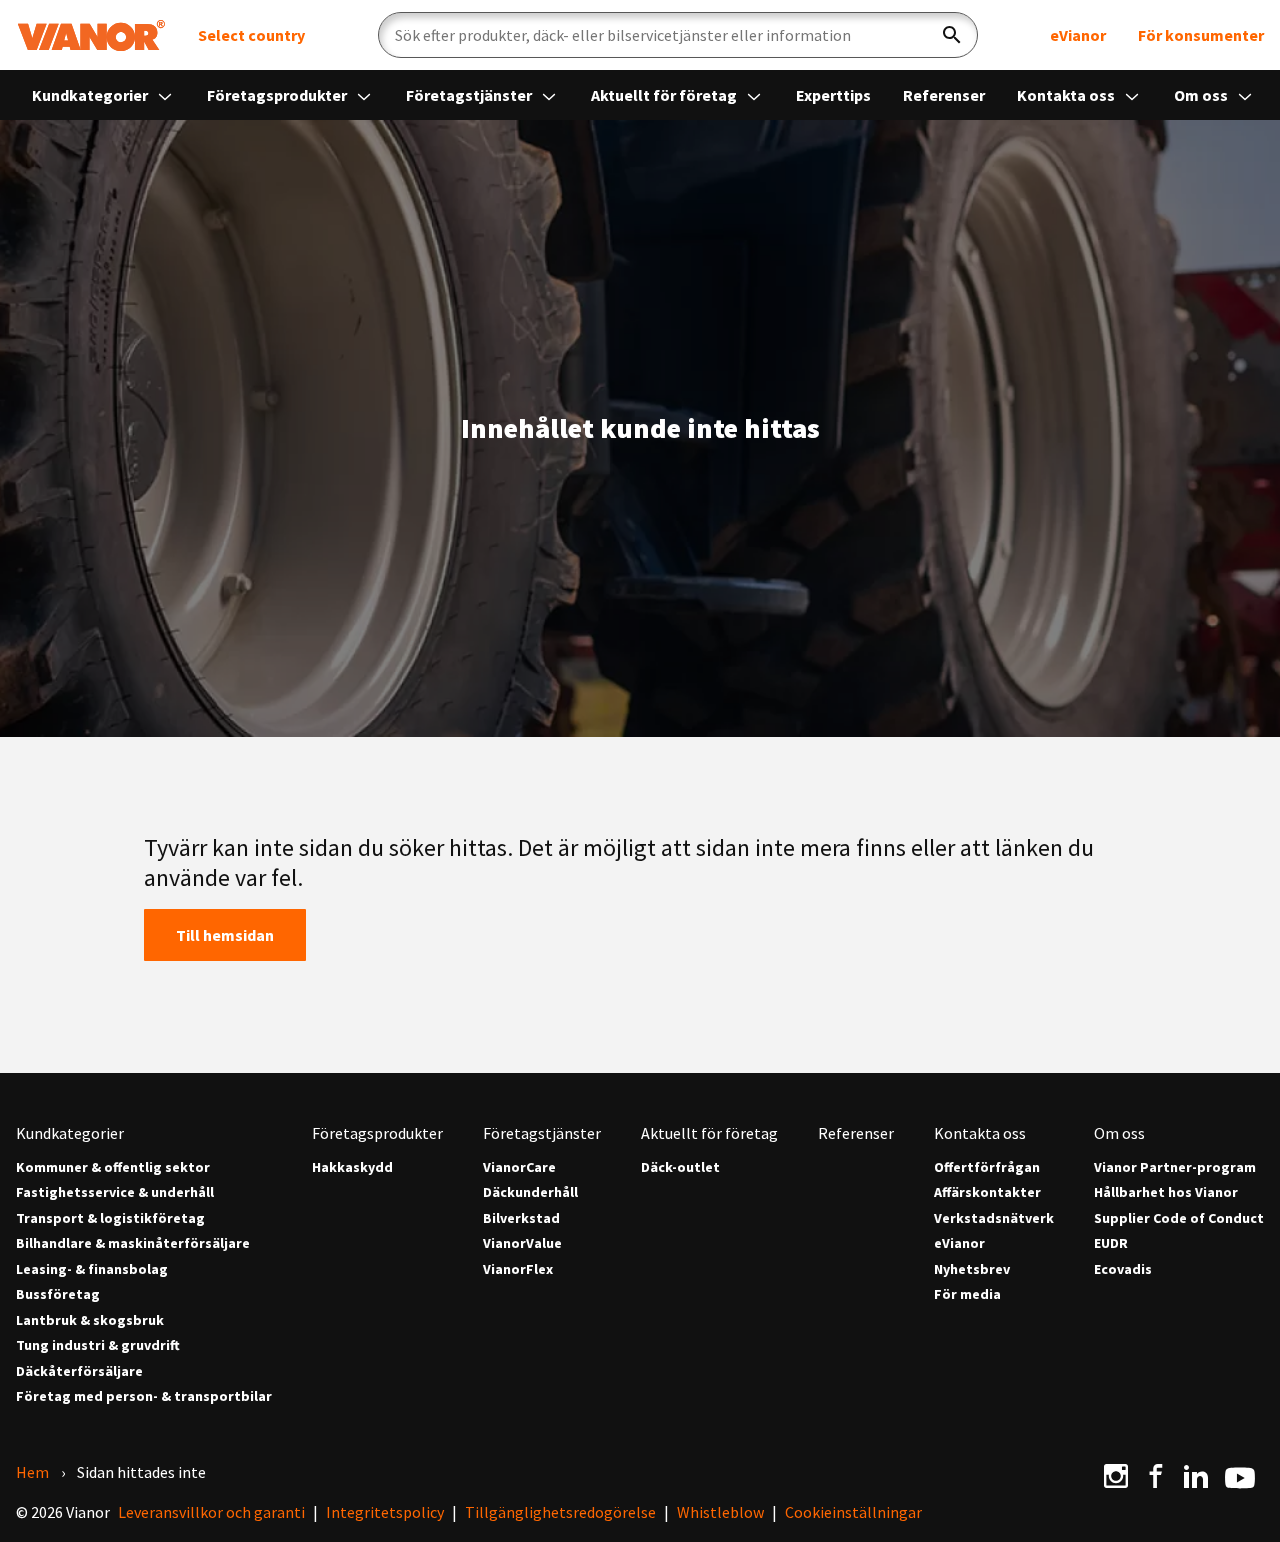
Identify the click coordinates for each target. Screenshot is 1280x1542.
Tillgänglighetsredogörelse (560, 1512)
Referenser (944, 95)
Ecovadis (1123, 1269)
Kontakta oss (1067, 95)
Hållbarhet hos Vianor (1166, 1192)
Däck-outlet (680, 1167)
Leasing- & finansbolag (92, 1269)
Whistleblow (720, 1512)
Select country (251, 35)
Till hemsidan (225, 935)
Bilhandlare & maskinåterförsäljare (133, 1243)
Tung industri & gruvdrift (98, 1345)
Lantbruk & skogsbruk (90, 1320)
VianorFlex (518, 1269)
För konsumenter (1201, 35)
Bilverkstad (521, 1218)
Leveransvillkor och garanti (211, 1512)
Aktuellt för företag (665, 95)
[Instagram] (1116, 1476)
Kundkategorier (91, 95)
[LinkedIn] (1196, 1476)
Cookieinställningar (853, 1512)
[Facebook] (1156, 1476)
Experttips (833, 95)
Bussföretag (58, 1294)
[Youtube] (1240, 1476)
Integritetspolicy (385, 1512)
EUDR (1111, 1243)
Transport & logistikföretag (110, 1218)
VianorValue (522, 1243)
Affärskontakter (987, 1192)
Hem (32, 1472)
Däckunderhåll (530, 1192)
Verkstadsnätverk (994, 1218)
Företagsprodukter (278, 95)
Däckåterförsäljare (79, 1371)
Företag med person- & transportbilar (144, 1396)
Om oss (1202, 95)
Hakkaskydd (352, 1167)
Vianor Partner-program (1175, 1167)
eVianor (1078, 35)
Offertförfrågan (987, 1167)
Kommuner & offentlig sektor (113, 1167)
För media (967, 1294)
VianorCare (519, 1167)
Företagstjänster (470, 95)
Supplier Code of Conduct (1179, 1218)
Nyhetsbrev (972, 1269)
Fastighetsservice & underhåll (115, 1192)
